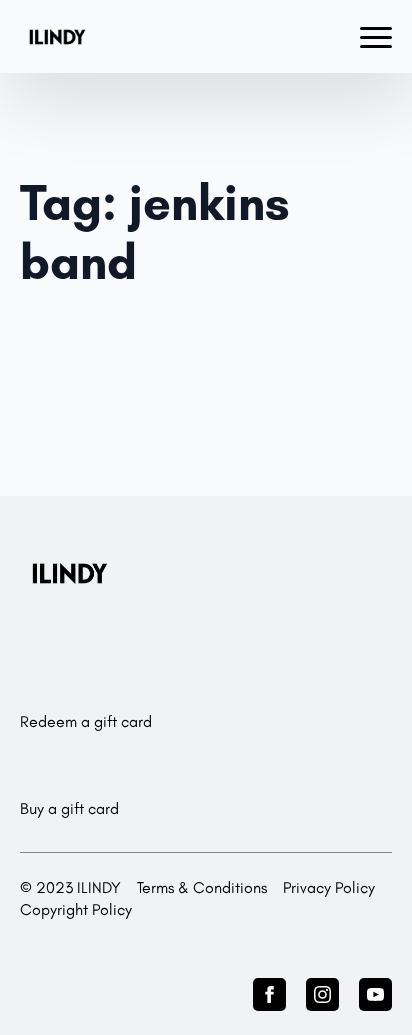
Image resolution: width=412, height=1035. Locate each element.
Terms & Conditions (202, 887)
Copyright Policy (76, 909)
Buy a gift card (69, 808)
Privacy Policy (329, 887)
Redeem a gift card (86, 721)
